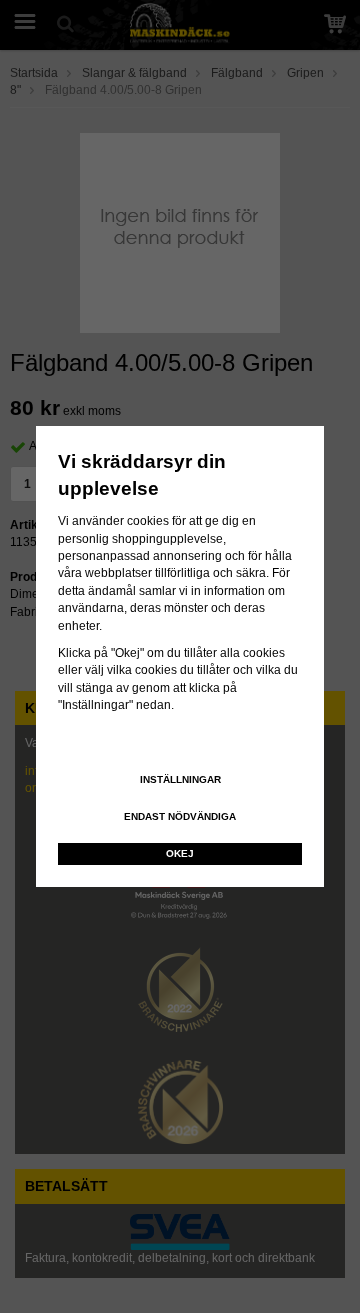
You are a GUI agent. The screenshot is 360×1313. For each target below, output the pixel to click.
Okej (180, 853)
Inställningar (180, 779)
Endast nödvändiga (180, 816)
